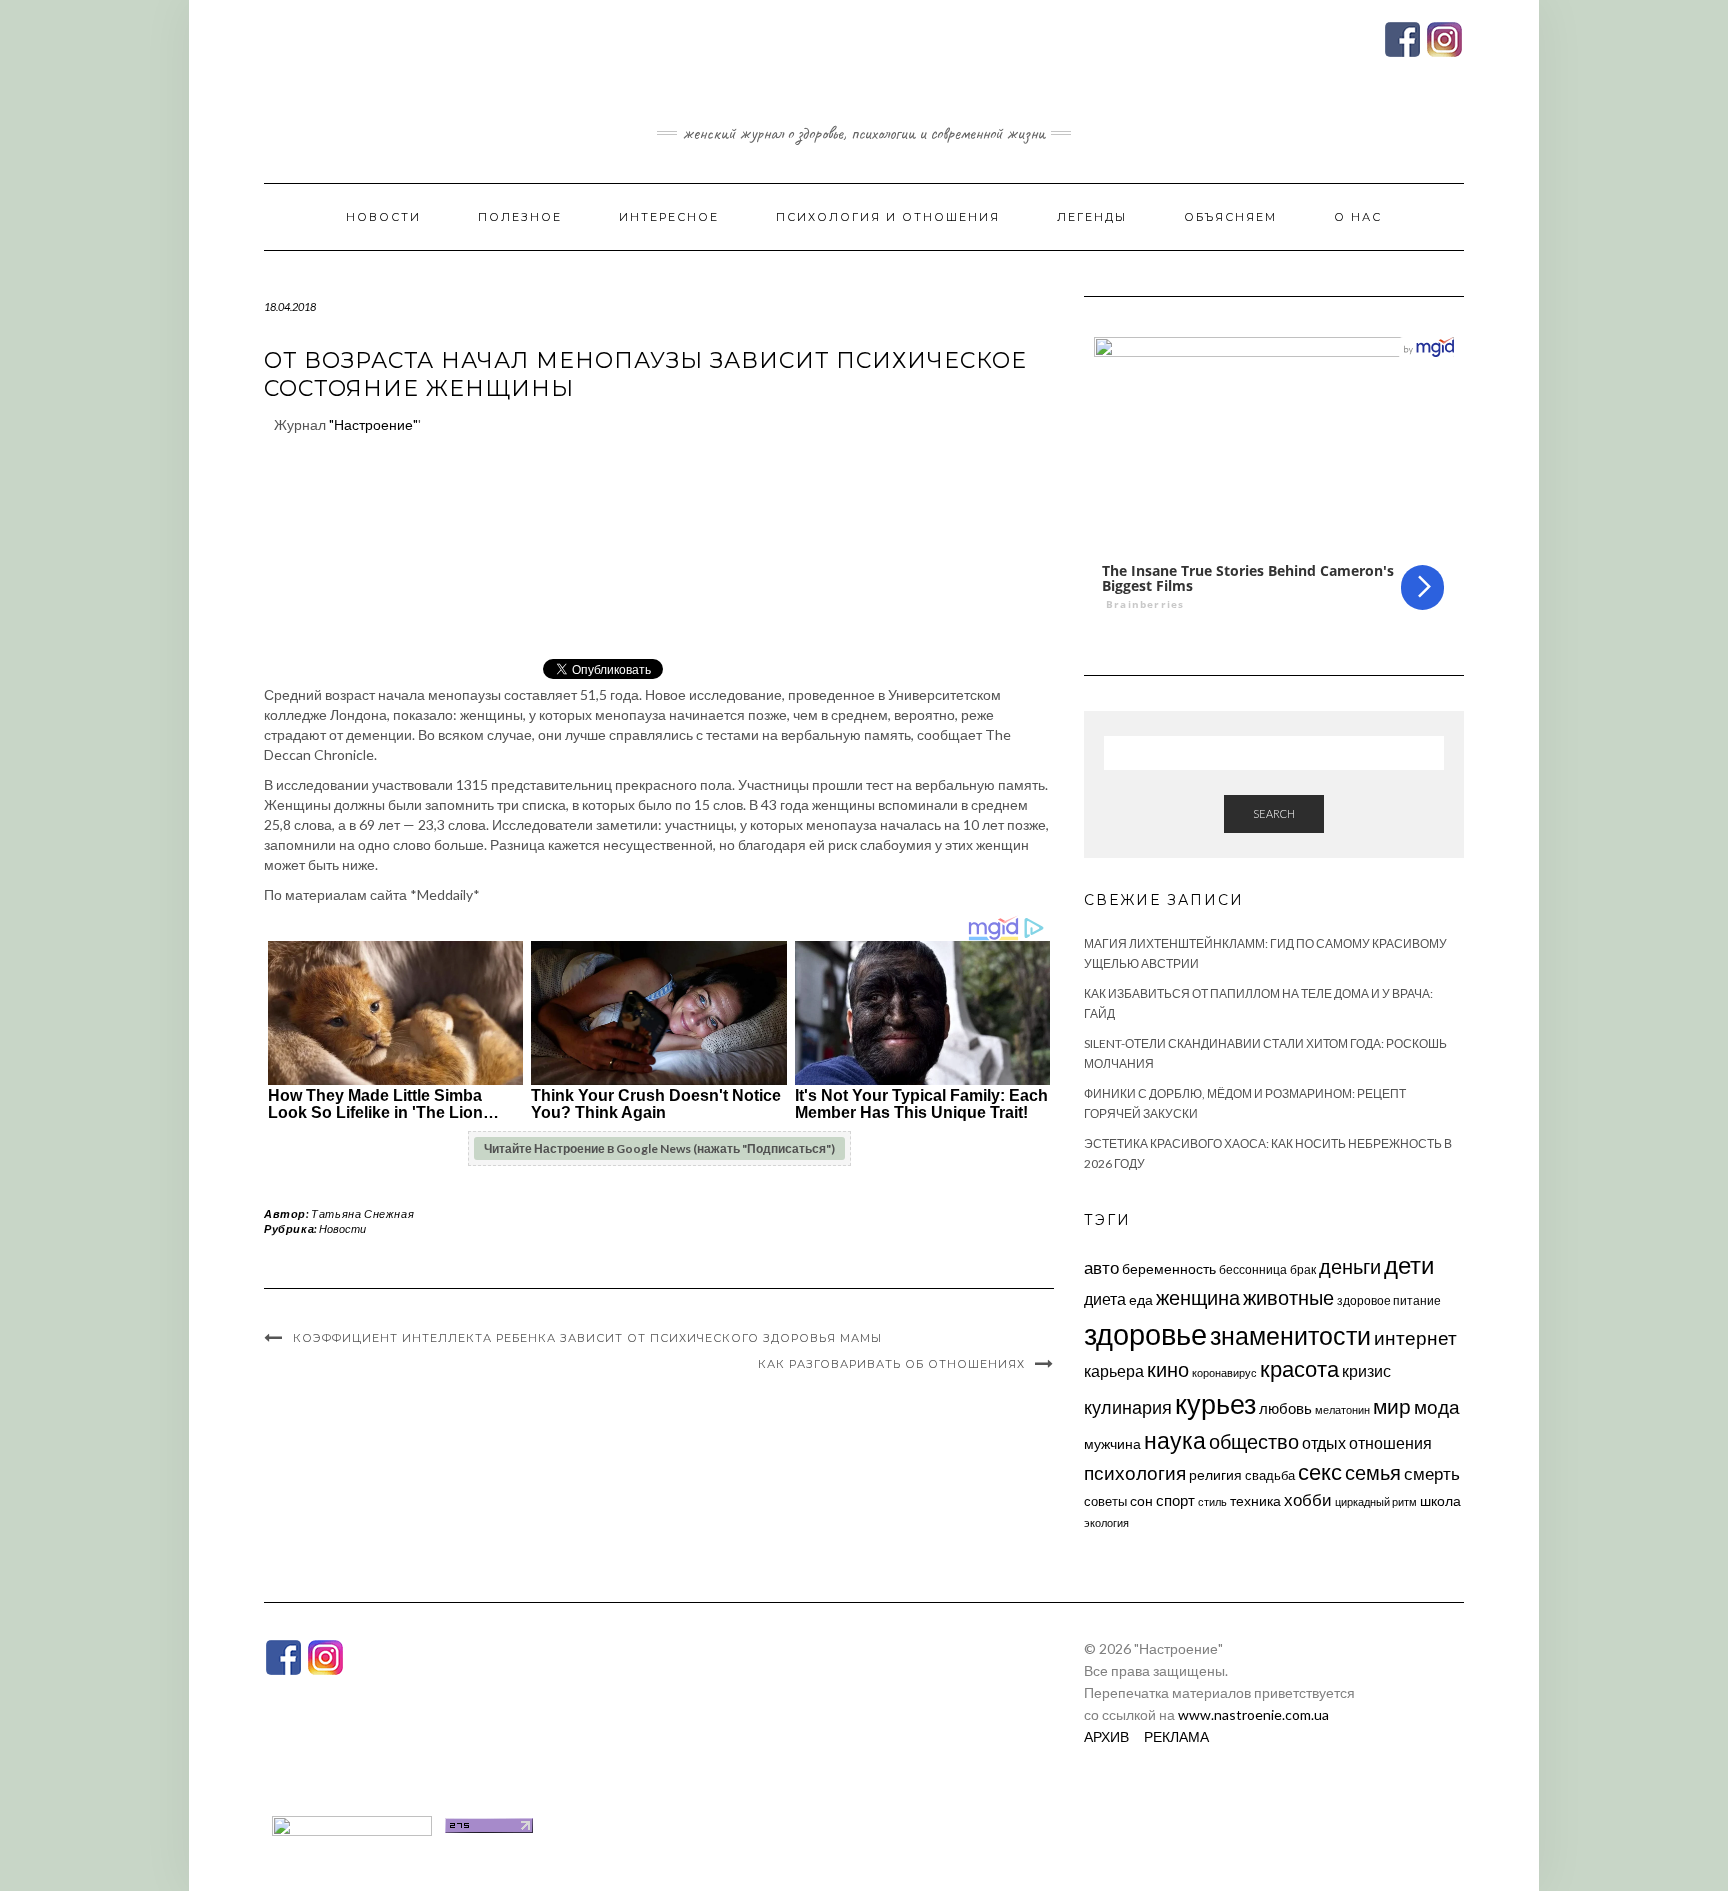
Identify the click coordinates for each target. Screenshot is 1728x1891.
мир (1392, 1406)
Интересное (669, 217)
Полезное (520, 217)
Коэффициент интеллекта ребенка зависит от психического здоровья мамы (587, 1338)
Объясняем (1230, 217)
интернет (1415, 1338)
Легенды (1092, 217)
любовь (1285, 1408)
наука (1175, 1440)
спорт (1175, 1500)
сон (1141, 1500)
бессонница (1253, 1269)
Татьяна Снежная (362, 1213)
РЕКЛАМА (1176, 1736)
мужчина (1112, 1443)
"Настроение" (373, 424)
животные (1288, 1297)
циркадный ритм (1376, 1501)
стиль (1212, 1501)
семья (1373, 1472)
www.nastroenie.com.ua (1253, 1714)
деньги (1350, 1266)
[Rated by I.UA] (352, 1823)
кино (1168, 1369)
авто (1101, 1267)
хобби (1308, 1499)
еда (1141, 1299)
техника (1255, 1500)
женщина (1198, 1297)
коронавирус (1224, 1372)
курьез (1215, 1403)
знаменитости (1290, 1335)
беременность (1169, 1268)
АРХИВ (1106, 1736)
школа (1440, 1500)
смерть (1432, 1473)
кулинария (1128, 1407)
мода (1437, 1406)
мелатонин (1342, 1409)
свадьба (1270, 1475)
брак (1303, 1269)
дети (1409, 1264)
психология (1135, 1472)
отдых (1324, 1442)
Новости (383, 217)
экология (1106, 1522)
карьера (1114, 1370)
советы (1105, 1501)
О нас (1358, 217)
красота (1299, 1369)
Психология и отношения (888, 217)
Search (1274, 813)
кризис (1366, 1370)
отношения (1390, 1442)
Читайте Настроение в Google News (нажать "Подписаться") (659, 1148)
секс (1320, 1472)
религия (1215, 1475)
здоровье (1145, 1333)
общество (1254, 1441)
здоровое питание (1389, 1300)
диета (1105, 1299)
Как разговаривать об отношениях (891, 1364)
